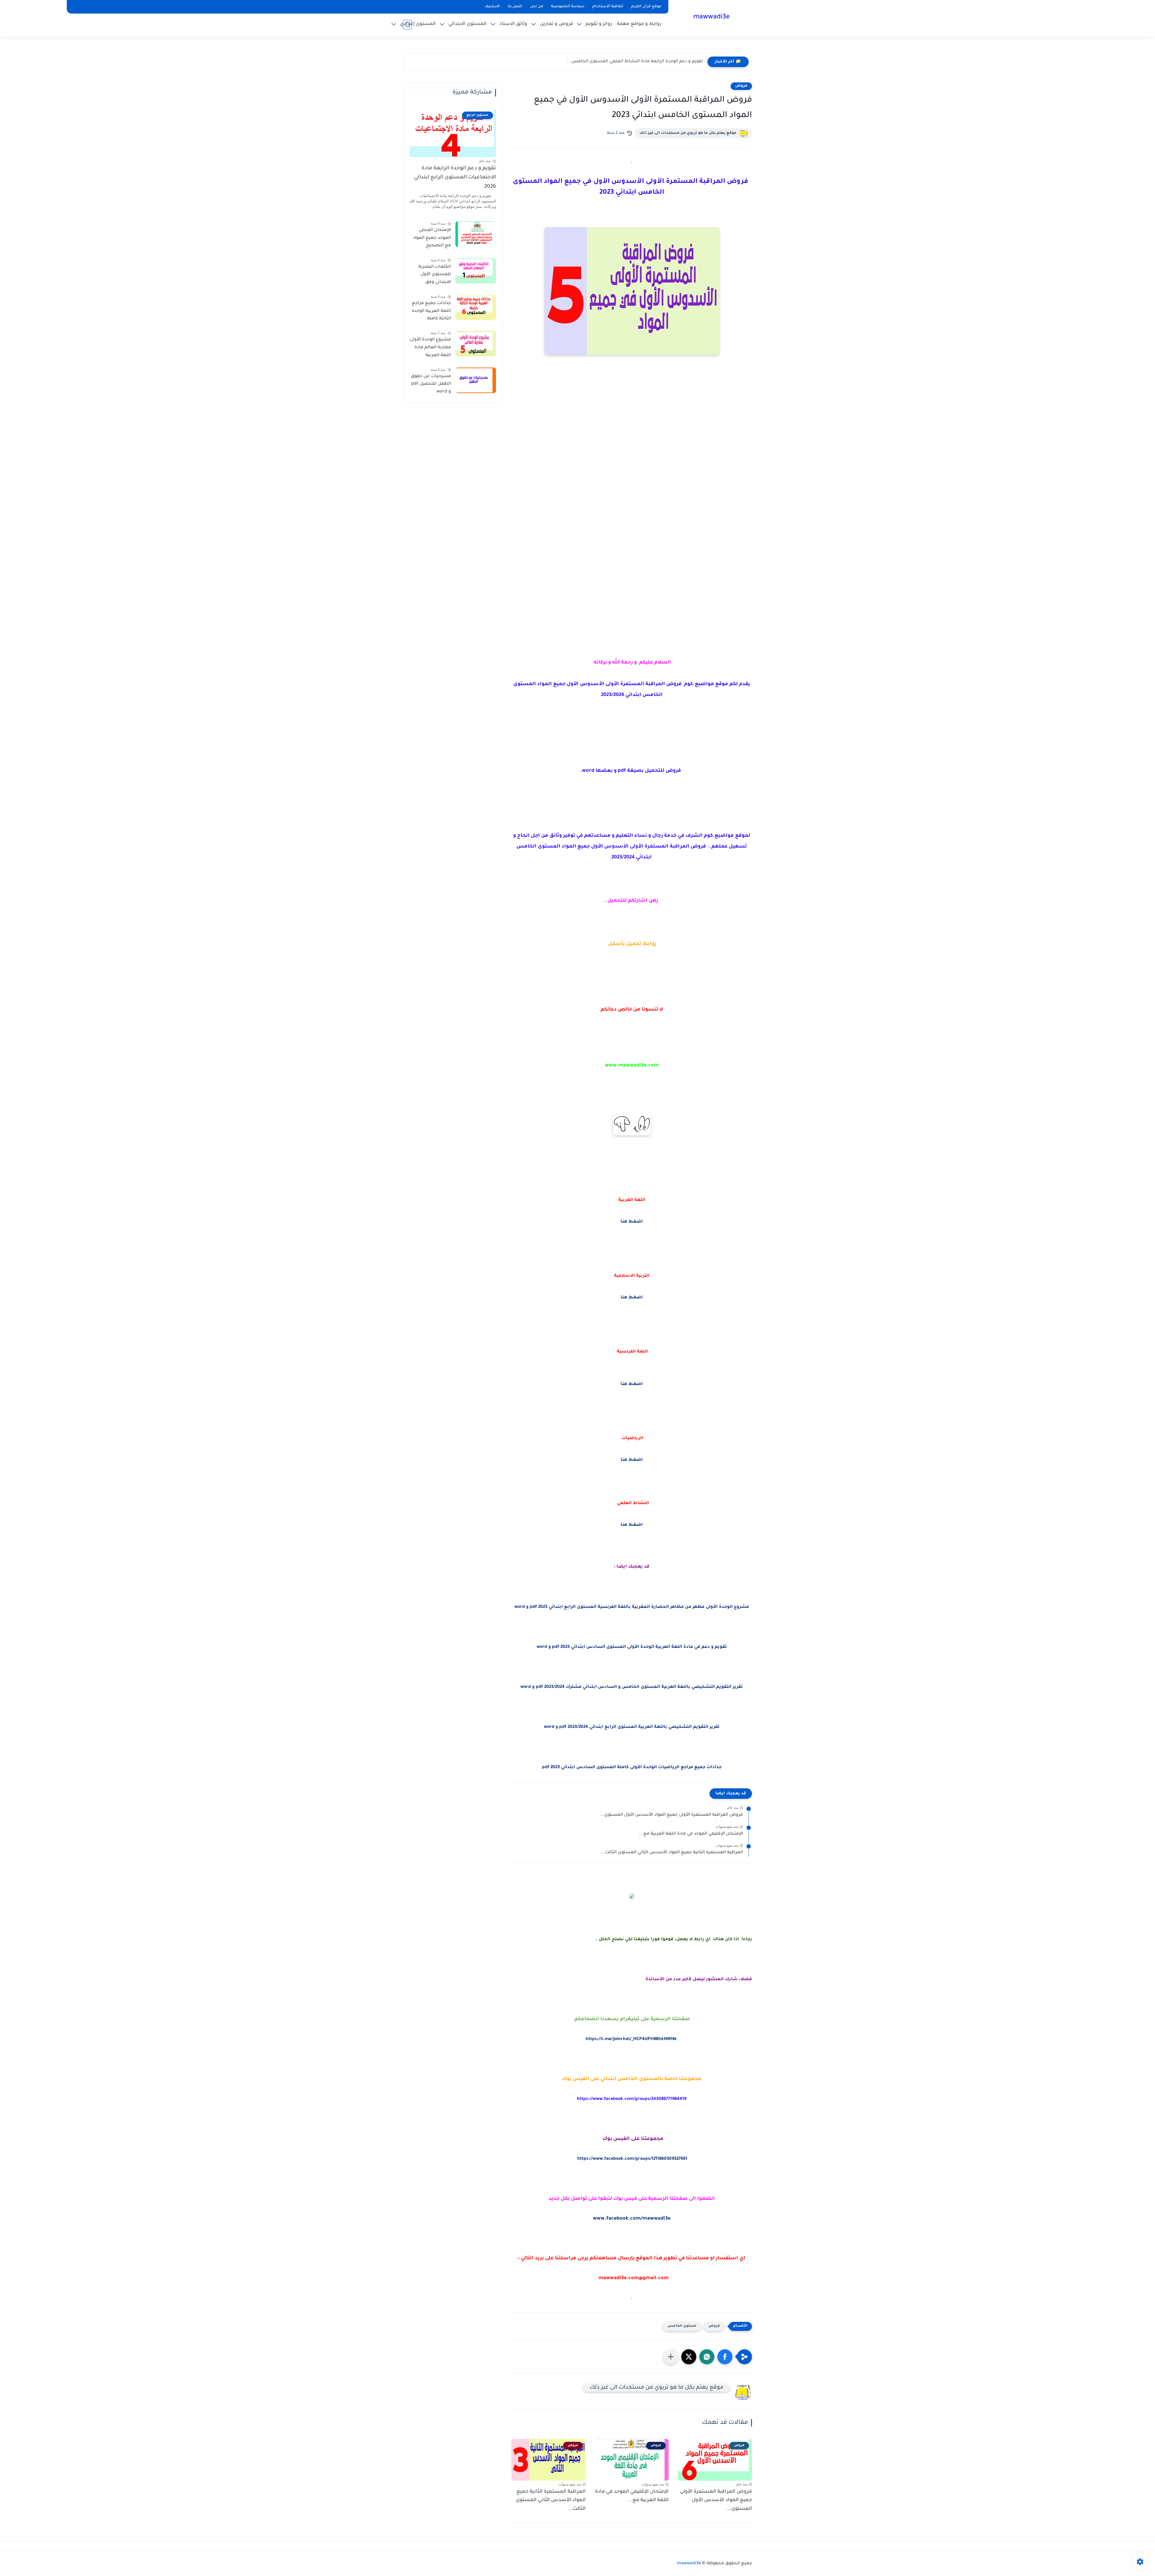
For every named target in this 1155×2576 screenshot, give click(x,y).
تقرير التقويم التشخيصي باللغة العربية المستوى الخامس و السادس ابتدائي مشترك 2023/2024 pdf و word (632, 1687)
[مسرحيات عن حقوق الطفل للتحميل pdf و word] (476, 380)
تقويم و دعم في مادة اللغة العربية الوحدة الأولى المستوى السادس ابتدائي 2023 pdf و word (632, 1647)
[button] (725, 2357)
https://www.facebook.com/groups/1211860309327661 (632, 2159)
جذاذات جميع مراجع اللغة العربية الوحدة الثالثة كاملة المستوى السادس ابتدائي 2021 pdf (431, 312)
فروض (741, 86)
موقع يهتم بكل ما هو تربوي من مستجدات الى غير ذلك (688, 133)
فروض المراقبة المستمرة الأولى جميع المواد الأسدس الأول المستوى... (671, 1815)
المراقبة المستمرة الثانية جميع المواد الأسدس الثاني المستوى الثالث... (672, 1853)
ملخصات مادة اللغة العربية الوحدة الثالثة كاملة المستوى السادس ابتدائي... (628, 62)
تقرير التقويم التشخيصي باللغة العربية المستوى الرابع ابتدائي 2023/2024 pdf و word (632, 1727)
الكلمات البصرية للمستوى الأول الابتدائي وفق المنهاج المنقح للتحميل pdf (435, 276)
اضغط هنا (632, 1222)
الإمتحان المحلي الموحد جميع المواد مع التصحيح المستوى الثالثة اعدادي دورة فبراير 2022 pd (432, 239)
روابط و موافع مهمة (639, 24)
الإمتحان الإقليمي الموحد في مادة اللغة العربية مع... (691, 1834)
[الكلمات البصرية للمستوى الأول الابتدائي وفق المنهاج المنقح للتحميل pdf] (476, 271)
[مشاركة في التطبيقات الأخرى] (671, 2357)
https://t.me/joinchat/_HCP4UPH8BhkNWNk (631, 2039)
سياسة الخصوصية (568, 7)
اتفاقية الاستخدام (608, 7)
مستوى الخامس (682, 2326)
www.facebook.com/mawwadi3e (632, 2219)
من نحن (537, 7)
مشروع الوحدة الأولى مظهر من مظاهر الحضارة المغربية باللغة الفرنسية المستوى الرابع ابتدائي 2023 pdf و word (632, 1607)
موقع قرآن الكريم (646, 7)
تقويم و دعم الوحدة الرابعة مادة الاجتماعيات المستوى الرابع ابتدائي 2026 (455, 178)
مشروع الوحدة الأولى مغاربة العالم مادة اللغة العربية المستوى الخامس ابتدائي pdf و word (430, 349)
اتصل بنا (515, 7)
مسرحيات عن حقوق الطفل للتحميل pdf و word (431, 384)
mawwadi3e (711, 17)
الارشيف (492, 7)
